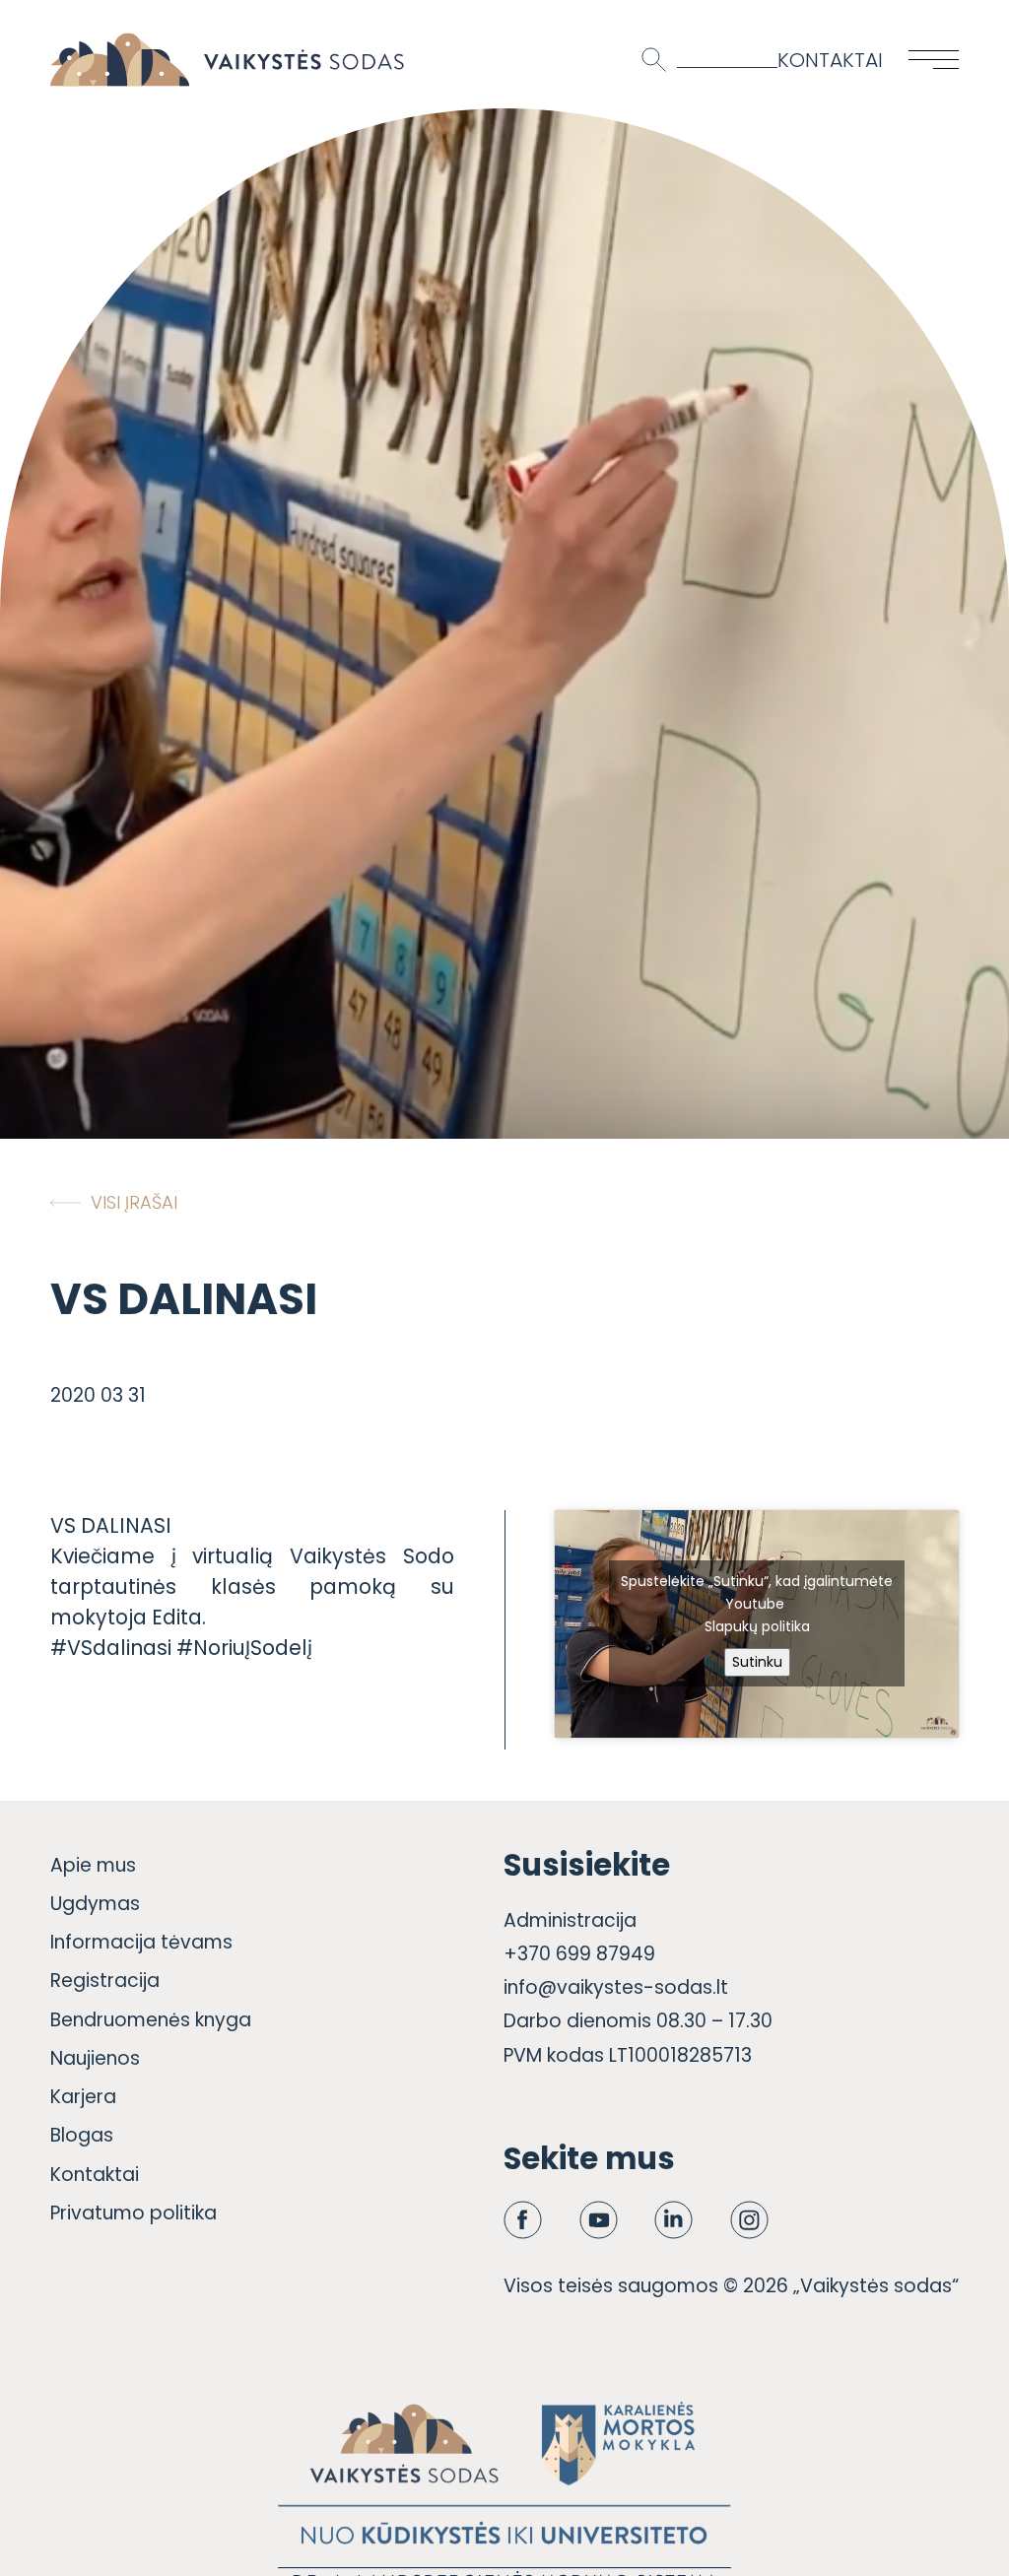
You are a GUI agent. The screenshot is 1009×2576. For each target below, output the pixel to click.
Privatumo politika (134, 2213)
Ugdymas (95, 1904)
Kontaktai (830, 60)
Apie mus (93, 1865)
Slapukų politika (757, 1626)
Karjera (83, 2097)
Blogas (82, 2135)
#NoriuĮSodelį (244, 1648)
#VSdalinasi (111, 1648)
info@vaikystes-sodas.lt (616, 1987)
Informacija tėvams (141, 1942)
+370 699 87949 (579, 1954)
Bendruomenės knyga (151, 2020)
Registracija (105, 1981)
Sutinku (757, 1662)
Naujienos (95, 2058)
